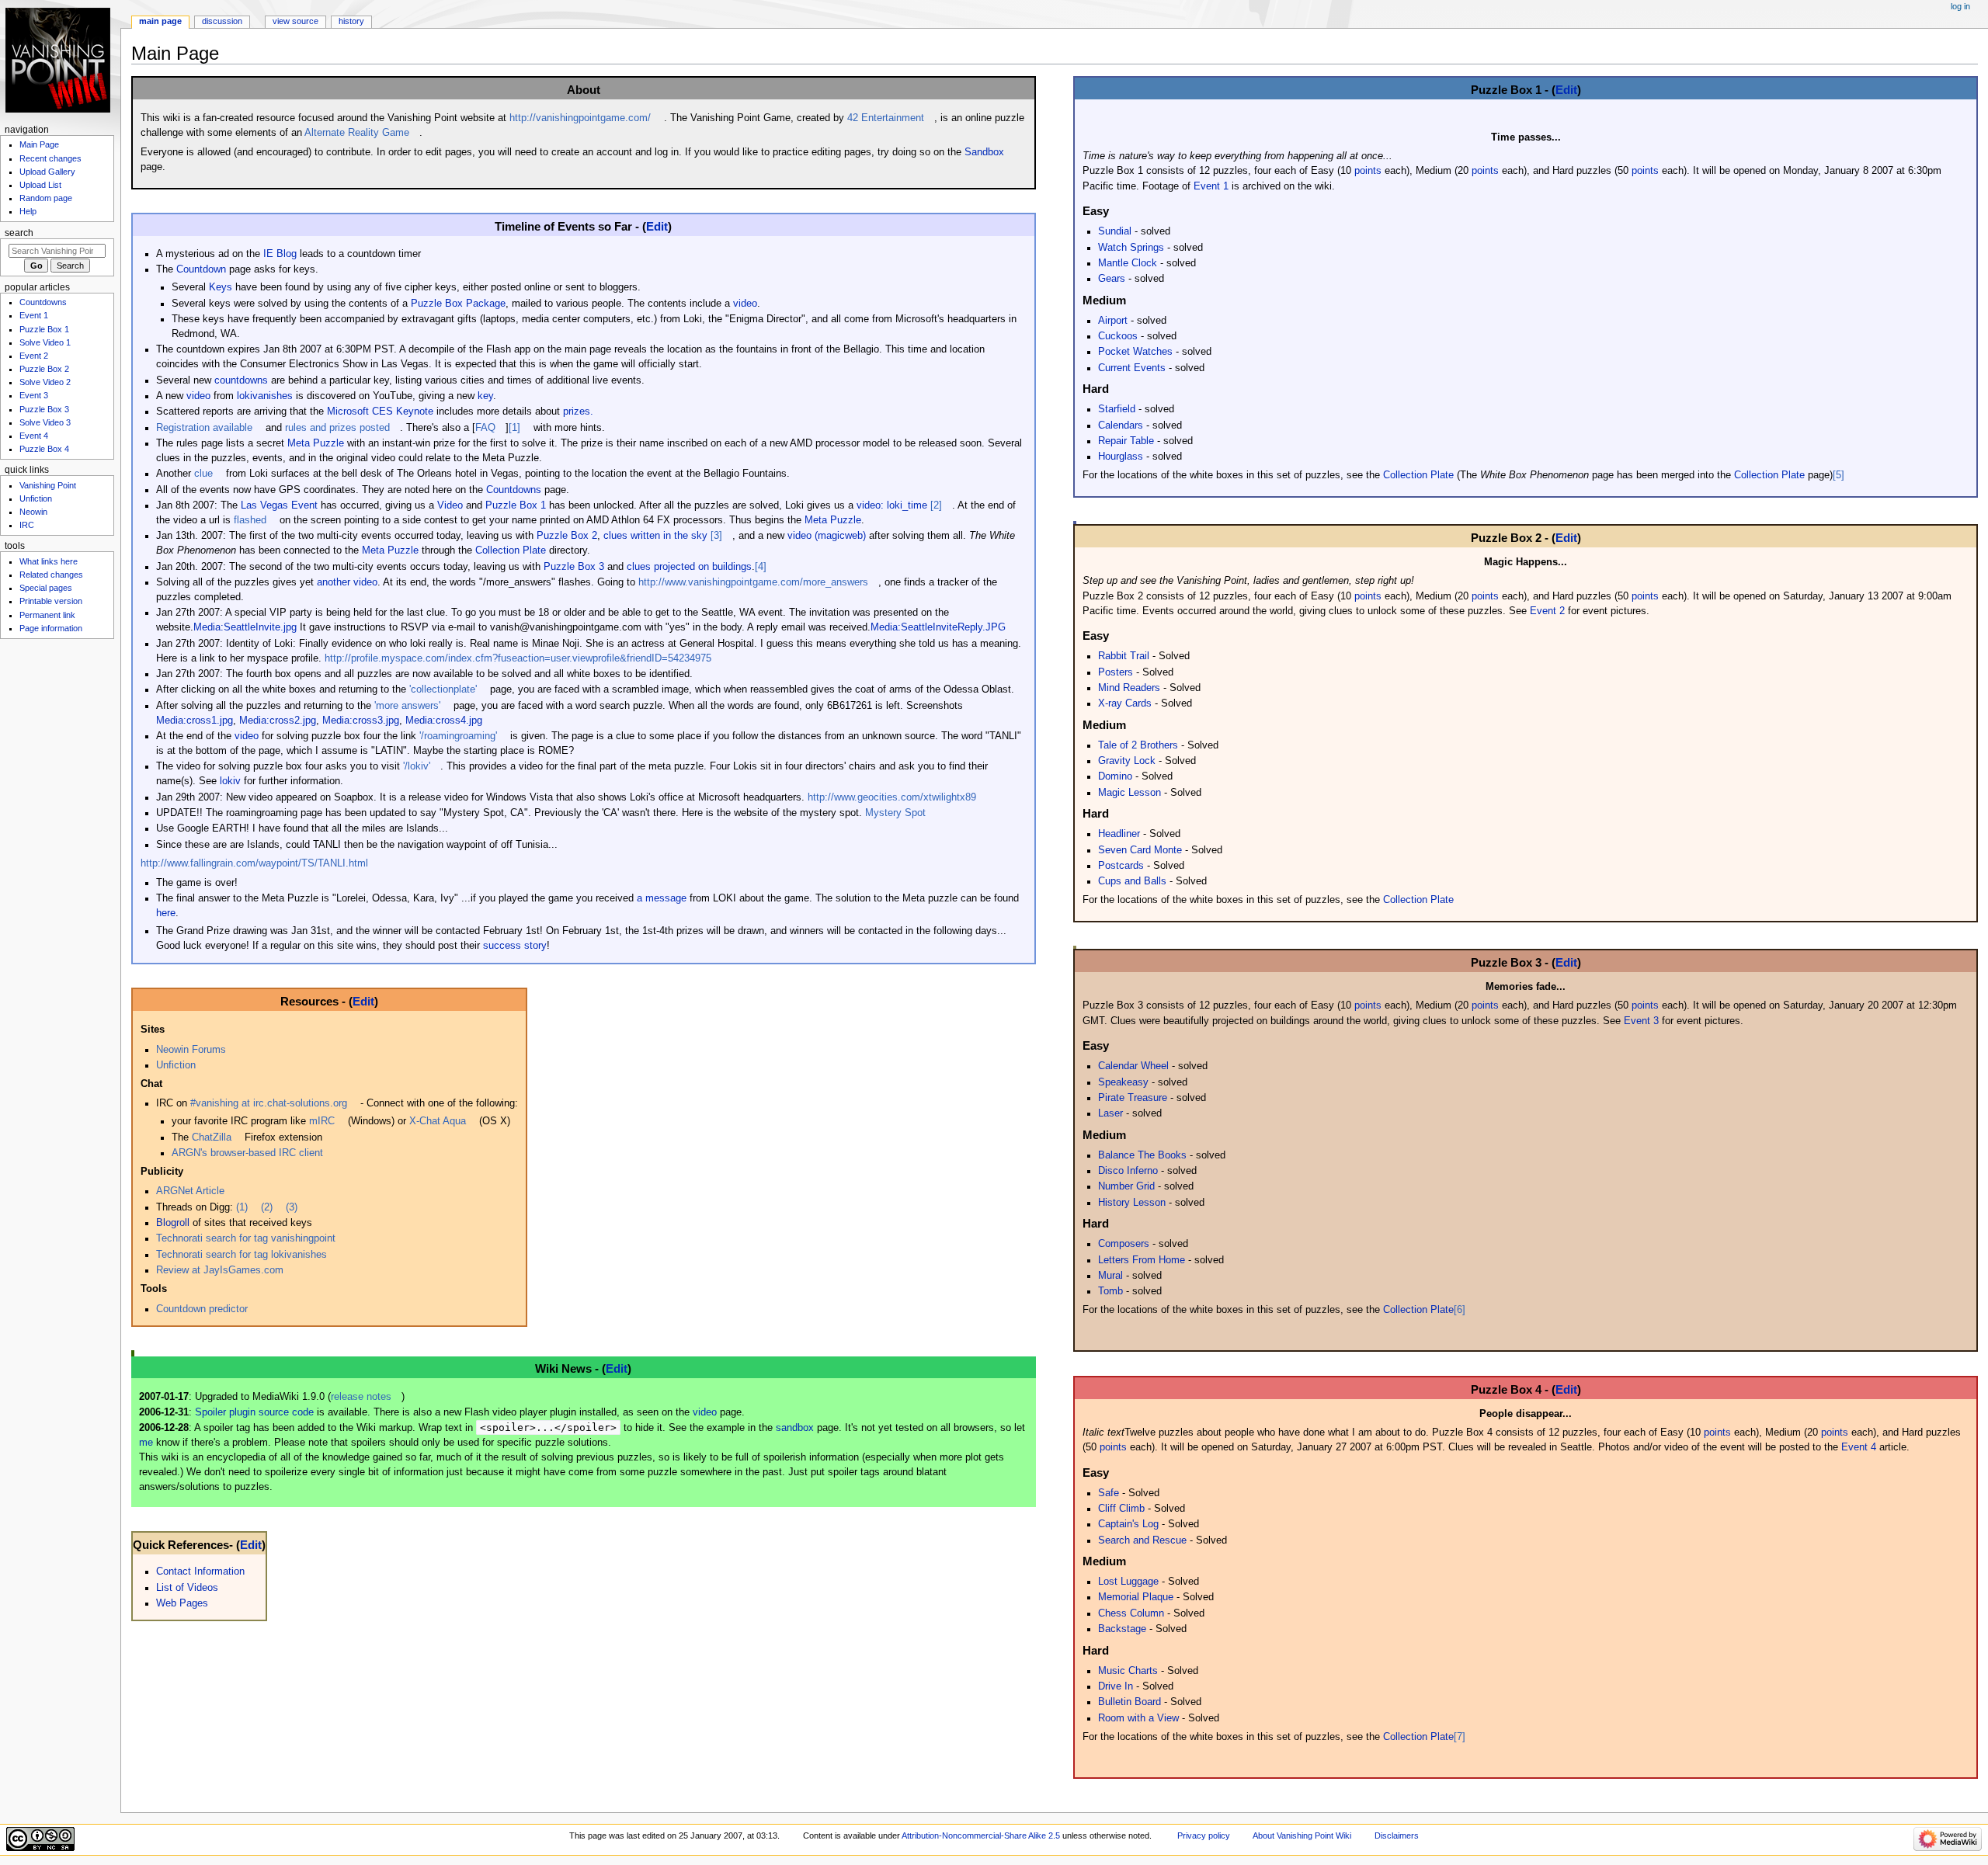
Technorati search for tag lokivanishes (242, 1255)
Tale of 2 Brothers (1138, 745)
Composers (1124, 1244)
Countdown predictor (202, 1309)
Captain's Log (1128, 1524)
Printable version (51, 601)
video (745, 304)
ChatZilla (212, 1137)
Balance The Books (1142, 1155)
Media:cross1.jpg (195, 721)
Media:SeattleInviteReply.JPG (938, 627)
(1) (242, 1207)
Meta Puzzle (316, 443)
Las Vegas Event (279, 505)
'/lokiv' (417, 766)
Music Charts (1128, 1671)
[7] (1460, 1737)
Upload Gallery (47, 172)
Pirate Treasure (1133, 1098)
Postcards (1121, 866)
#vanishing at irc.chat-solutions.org (269, 1103)
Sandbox (984, 152)
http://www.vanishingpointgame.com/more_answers (753, 582)
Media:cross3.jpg (361, 721)
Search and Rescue (1142, 1540)
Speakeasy (1123, 1082)
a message (662, 898)
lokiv (230, 781)
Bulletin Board (1130, 1702)
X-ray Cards (1125, 703)
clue (203, 474)
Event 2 (1547, 611)
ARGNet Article (190, 1191)
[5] (1839, 475)
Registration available (204, 428)
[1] (514, 428)
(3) (292, 1207)
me (146, 1443)
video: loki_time (892, 505)
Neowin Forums (191, 1050)
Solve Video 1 (45, 342)
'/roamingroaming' (458, 736)
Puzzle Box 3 (574, 567)
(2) (267, 1207)
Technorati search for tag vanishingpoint (246, 1238)
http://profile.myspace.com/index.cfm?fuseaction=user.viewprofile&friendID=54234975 (518, 658)
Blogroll (173, 1223)
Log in (1960, 6)
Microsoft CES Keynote (380, 412)
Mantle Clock (1128, 263)
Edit (657, 226)
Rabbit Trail (1124, 656)
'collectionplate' (443, 689)
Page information (51, 628)
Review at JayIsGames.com (220, 1270)
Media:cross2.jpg (278, 721)
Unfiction (176, 1065)
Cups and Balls (1132, 881)
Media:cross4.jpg (444, 721)
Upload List (40, 185)
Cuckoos (1118, 336)
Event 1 (1211, 186)
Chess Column (1131, 1613)
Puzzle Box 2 (567, 536)
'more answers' (407, 706)
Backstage (1122, 1629)
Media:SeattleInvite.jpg (245, 627)
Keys (221, 287)
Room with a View (1138, 1718)
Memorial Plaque (1136, 1597)
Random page (46, 198)
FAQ (485, 428)
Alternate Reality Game (357, 133)
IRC (27, 525)
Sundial (1115, 231)
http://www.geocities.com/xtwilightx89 (892, 797)
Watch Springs (1131, 248)
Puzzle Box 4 (44, 449)
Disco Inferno (1128, 1171)
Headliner (1119, 834)
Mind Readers (1129, 688)
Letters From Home (1142, 1260)
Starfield (1117, 409)
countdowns (241, 380)
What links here (49, 561)
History (351, 21)
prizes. (578, 412)
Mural (1110, 1276)
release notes (361, 1397)
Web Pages (182, 1603)
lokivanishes (265, 396)
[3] (716, 536)
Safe (1109, 1493)
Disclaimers (1397, 1835)
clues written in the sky (655, 536)
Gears (1112, 279)
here (166, 913)
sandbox (795, 1428)
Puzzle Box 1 (516, 505)
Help (28, 211)
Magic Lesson (1130, 793)
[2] (936, 505)
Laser (1110, 1113)
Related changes (51, 575)
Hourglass (1121, 457)
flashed (250, 520)
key (485, 396)
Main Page (160, 21)
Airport (1113, 321)
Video (450, 505)
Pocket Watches (1135, 352)
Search (19, 233)
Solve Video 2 (45, 382)
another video (347, 582)
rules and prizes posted (337, 428)
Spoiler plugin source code (254, 1412)
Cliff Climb (1121, 1509)
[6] (1460, 1310)
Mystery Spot (895, 813)
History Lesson (1132, 1203)
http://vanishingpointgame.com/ (580, 118)
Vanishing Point (48, 485)
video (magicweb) (827, 536)
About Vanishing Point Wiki (1302, 1835)
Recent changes (50, 158)
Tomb (1110, 1291)
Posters (1116, 672)
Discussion (222, 21)
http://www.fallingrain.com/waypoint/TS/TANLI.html (254, 863)
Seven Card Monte (1140, 850)
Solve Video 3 (45, 422)
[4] (761, 567)
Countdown (201, 269)
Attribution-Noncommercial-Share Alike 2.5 (982, 1835)
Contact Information (200, 1572)
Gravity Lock (1127, 761)
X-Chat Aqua (438, 1121)
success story (515, 946)
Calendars (1121, 425)
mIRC (322, 1121)
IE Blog (280, 254)
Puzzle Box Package (458, 304)
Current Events (1132, 368)
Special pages (46, 588)
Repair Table (1126, 441)
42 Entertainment (886, 118)
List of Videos (187, 1588)
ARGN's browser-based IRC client (247, 1153)
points (1368, 171)
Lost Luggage (1128, 1582)
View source (295, 21)
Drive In (1116, 1686)
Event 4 (1859, 1447)
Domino (1115, 776)
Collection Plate (511, 550)
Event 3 (1641, 1021)
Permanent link (47, 615)
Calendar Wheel (1133, 1066)
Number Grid (1126, 1186)
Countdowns (514, 490)
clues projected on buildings (689, 567)
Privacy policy (1204, 1835)
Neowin (33, 512)
